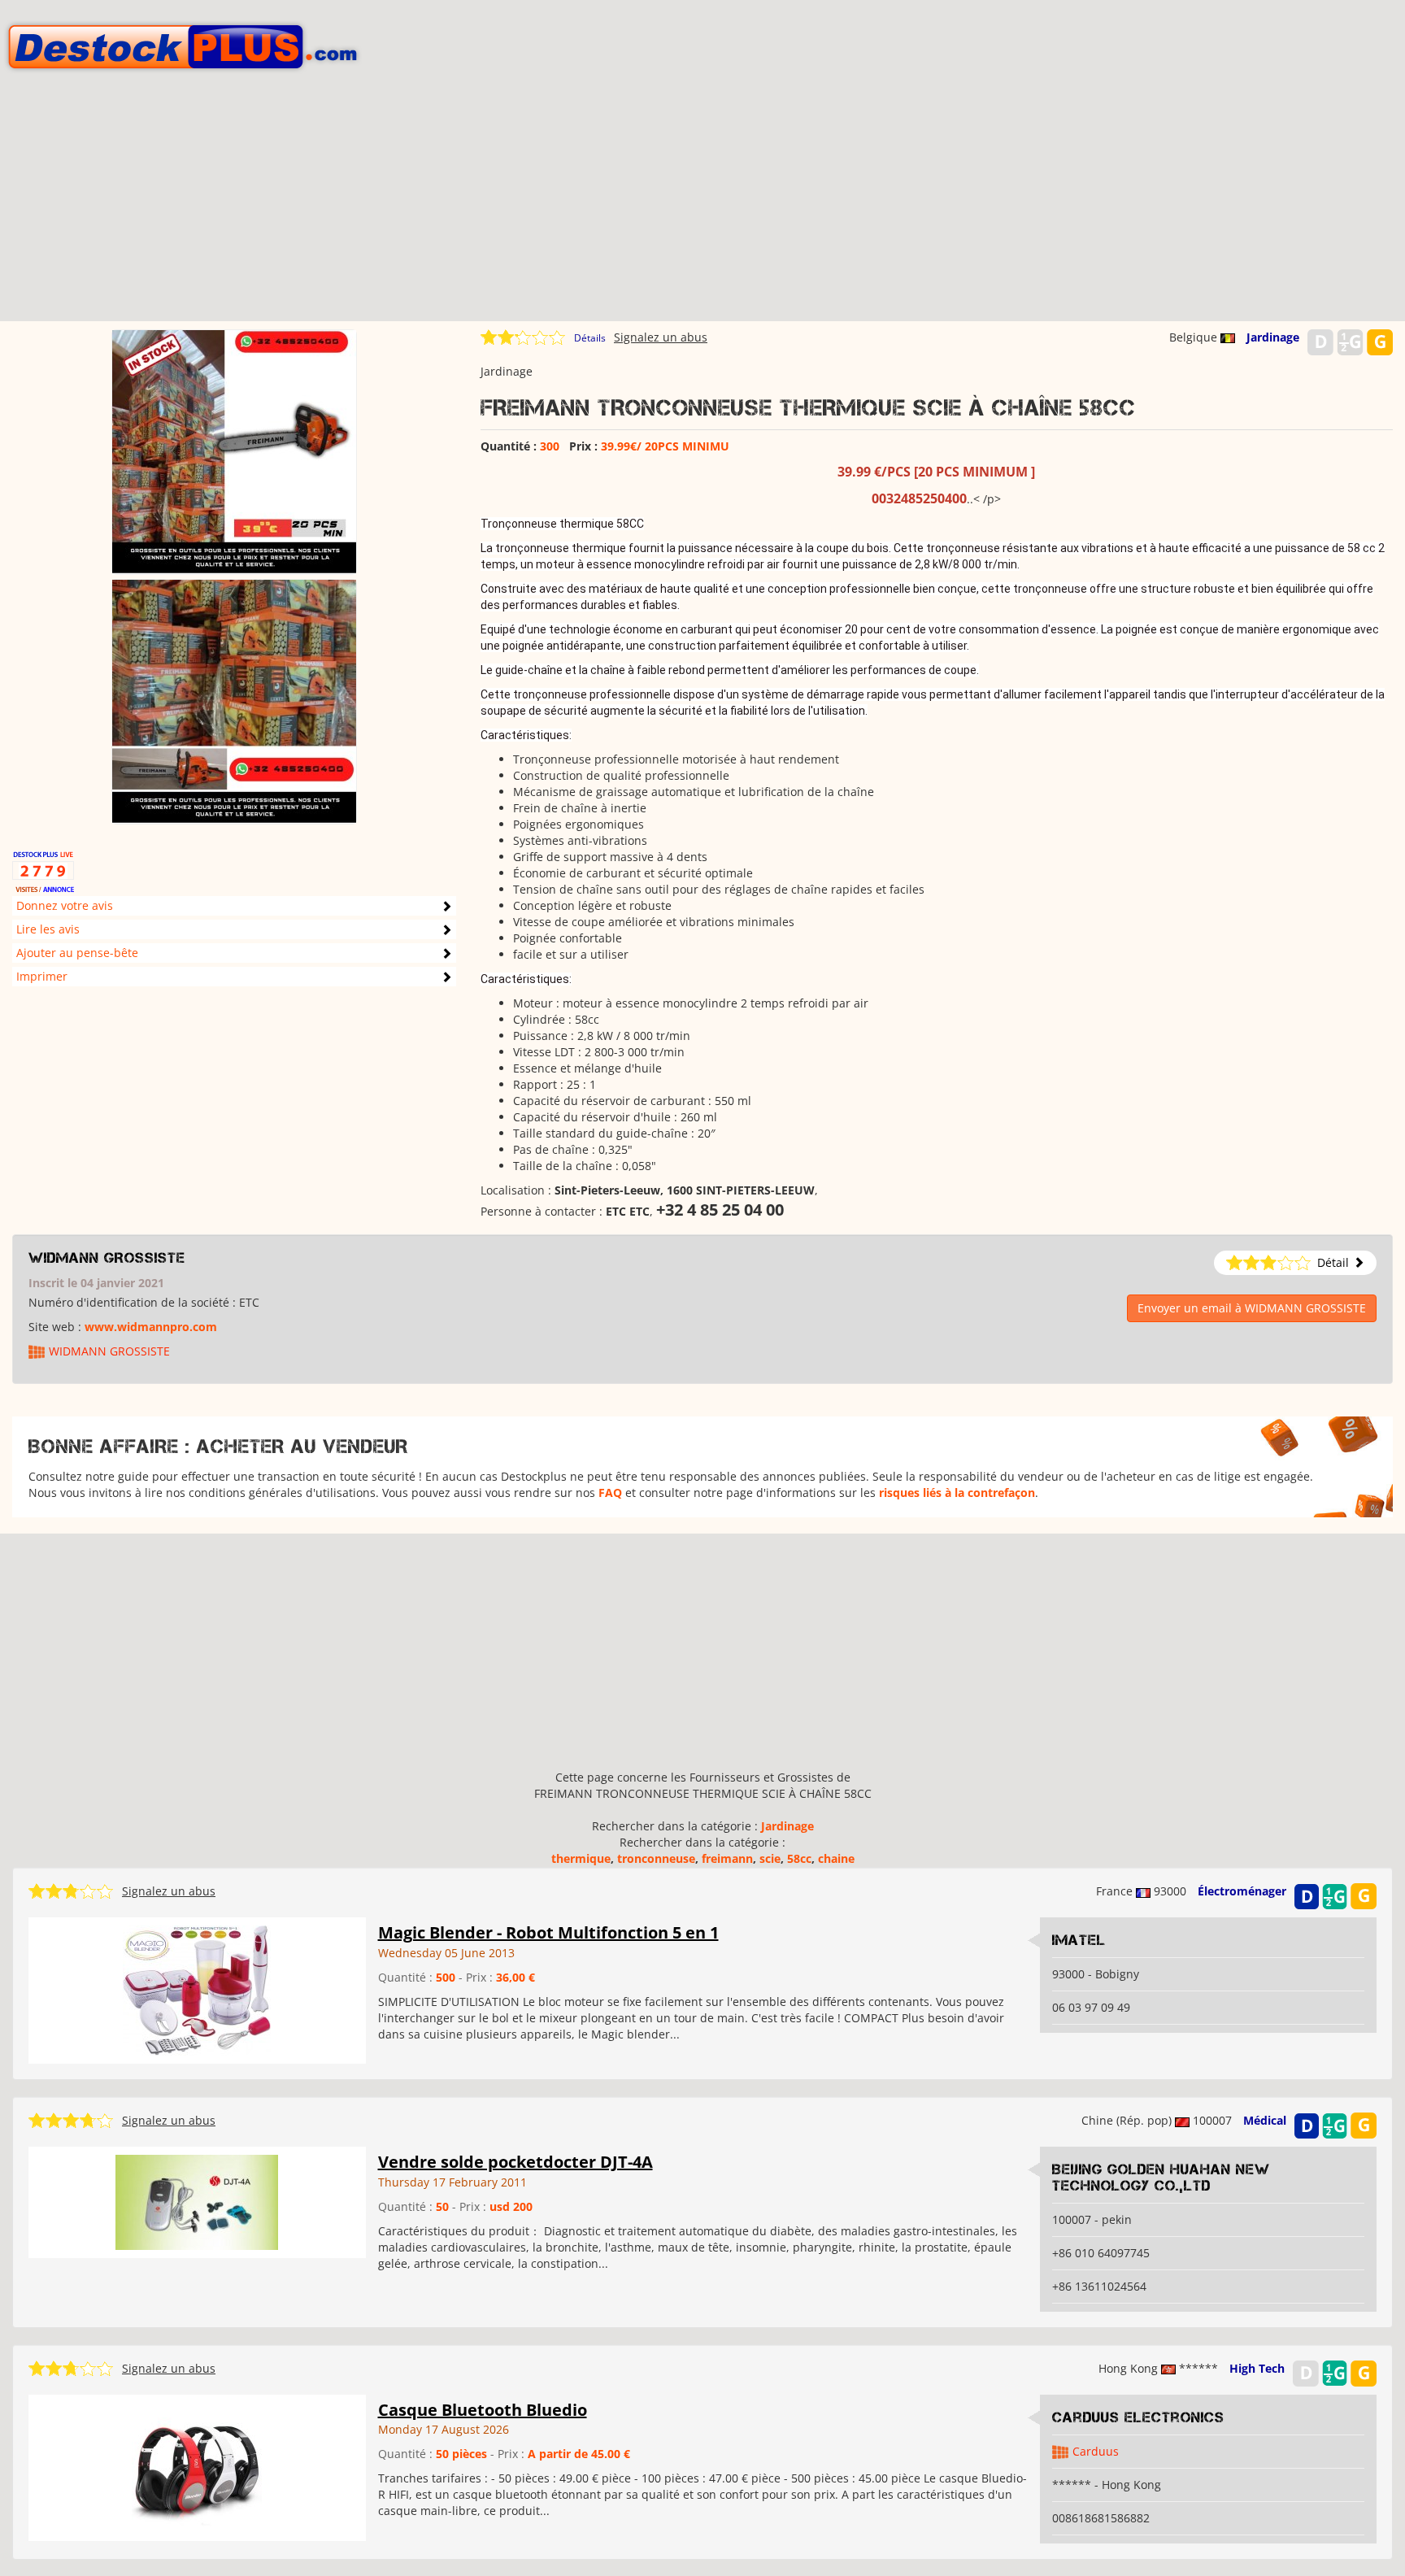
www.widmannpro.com (151, 1327)
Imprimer (42, 976)
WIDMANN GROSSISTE (107, 1258)
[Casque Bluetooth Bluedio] (197, 2467)
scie (770, 1858)
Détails (590, 338)
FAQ (610, 1493)
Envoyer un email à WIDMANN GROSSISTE (1252, 1308)
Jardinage (1273, 337)
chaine (836, 1858)
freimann (727, 1858)
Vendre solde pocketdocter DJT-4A (515, 2162)
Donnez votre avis (65, 905)
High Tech (1257, 2368)
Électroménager (1242, 1891)
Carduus (1096, 2451)
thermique (581, 1858)
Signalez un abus (661, 337)
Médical (1265, 2120)
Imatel (1079, 1940)
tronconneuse (656, 1858)
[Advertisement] (702, 207)
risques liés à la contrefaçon (957, 1493)
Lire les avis (48, 929)
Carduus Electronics (1138, 2417)
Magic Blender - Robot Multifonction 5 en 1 (548, 1932)
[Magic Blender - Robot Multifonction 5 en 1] (197, 1989)
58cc (799, 1858)
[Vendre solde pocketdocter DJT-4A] (197, 2202)
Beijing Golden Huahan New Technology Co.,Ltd (1161, 2178)
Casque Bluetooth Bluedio (483, 2410)
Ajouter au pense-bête (77, 953)
